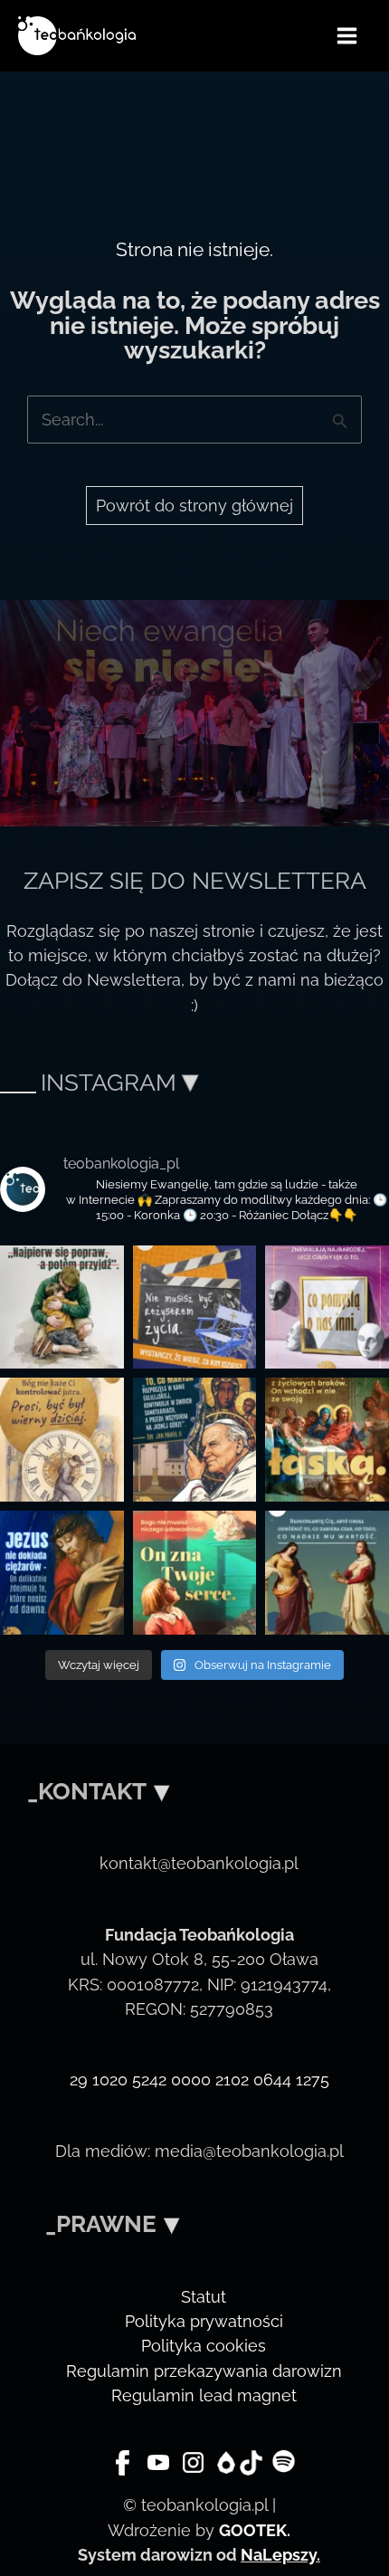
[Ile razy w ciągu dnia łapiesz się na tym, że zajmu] (327, 1573)
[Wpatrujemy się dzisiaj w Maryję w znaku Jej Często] (327, 1440)
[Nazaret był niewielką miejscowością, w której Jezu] (62, 1307)
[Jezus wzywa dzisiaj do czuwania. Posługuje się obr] (62, 1440)
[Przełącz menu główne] (347, 35)
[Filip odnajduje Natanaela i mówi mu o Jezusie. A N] (195, 1573)
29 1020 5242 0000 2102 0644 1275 (199, 2080)
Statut (204, 2297)
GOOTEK (253, 2530)
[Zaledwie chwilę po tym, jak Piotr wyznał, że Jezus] (195, 1307)
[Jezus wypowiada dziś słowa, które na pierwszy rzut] (62, 1573)
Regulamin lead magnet (204, 2395)
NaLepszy (279, 2555)
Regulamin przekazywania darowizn (204, 2371)
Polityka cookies (204, 2346)
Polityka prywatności (204, 2321)
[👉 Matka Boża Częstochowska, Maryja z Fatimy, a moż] (195, 1440)
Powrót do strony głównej (194, 506)
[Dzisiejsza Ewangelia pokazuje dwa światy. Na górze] (327, 1307)
